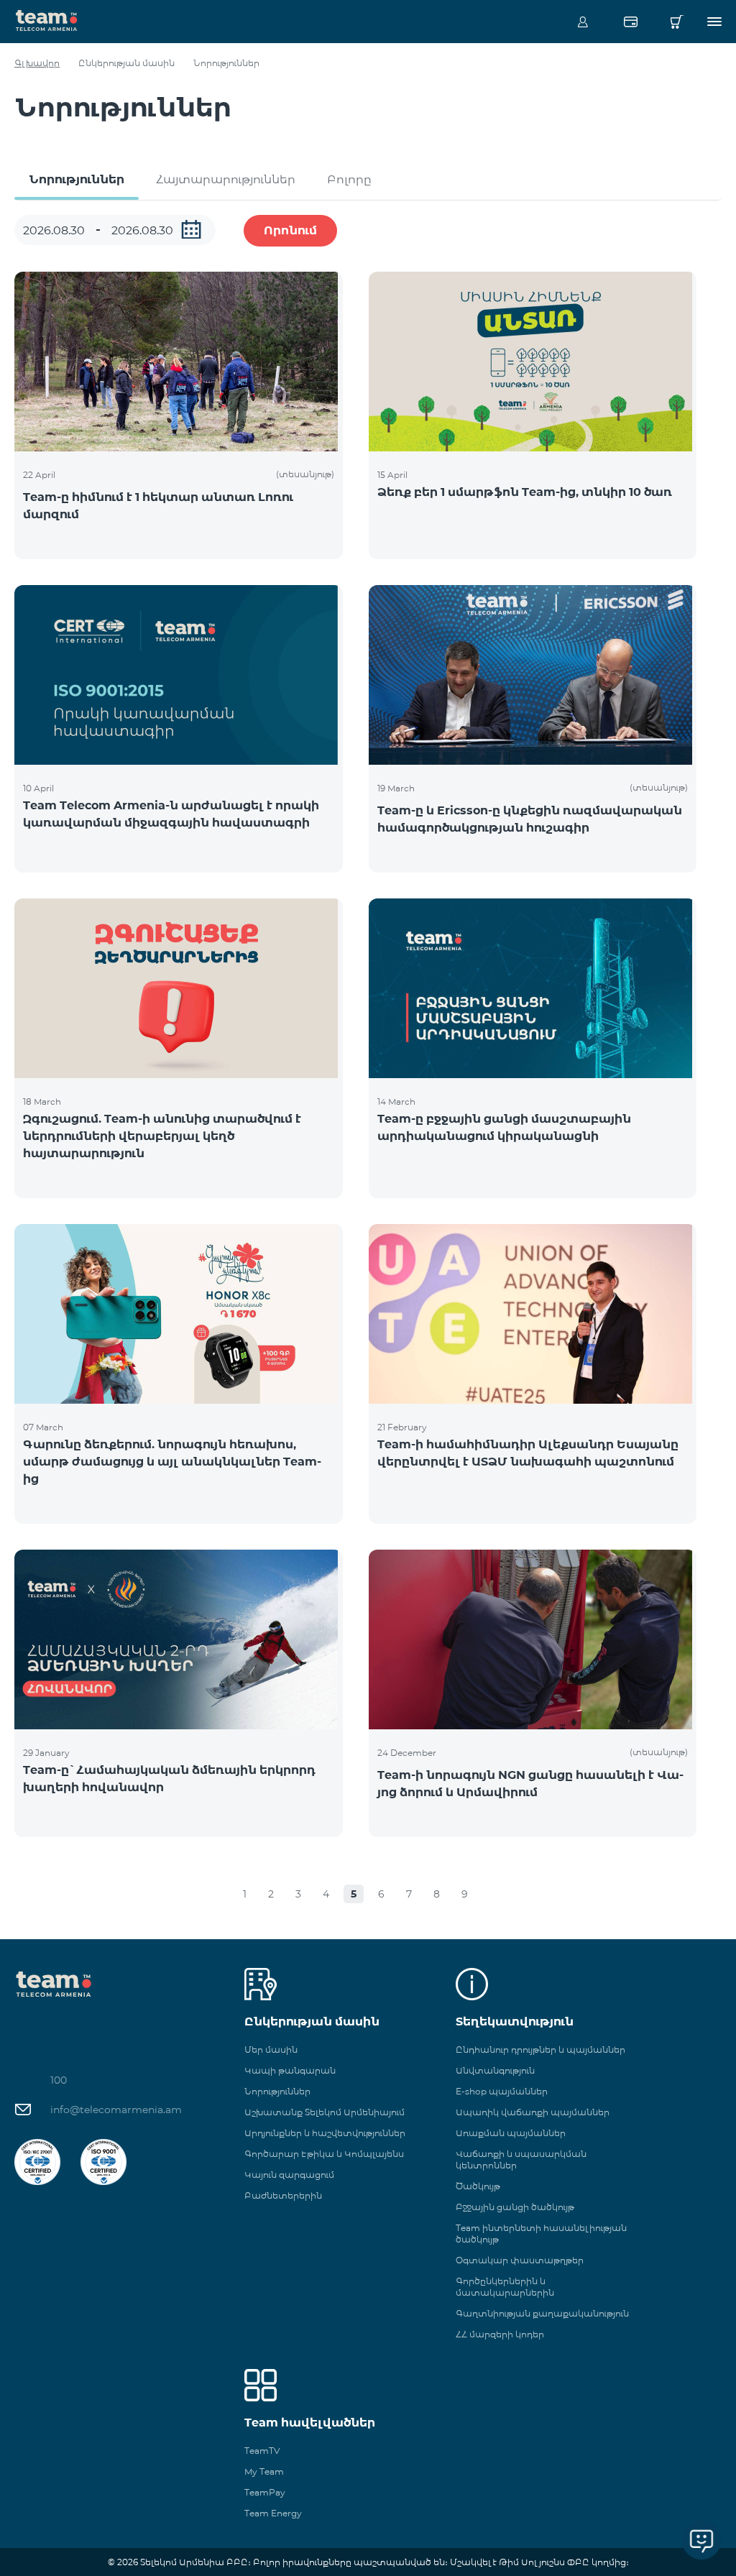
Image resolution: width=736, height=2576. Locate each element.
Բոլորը (349, 179)
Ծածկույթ (478, 2186)
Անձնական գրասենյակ (583, 22)
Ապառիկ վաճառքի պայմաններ (533, 2112)
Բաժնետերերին (283, 2195)
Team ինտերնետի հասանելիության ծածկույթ (541, 2234)
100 (59, 2080)
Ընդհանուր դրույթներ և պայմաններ (540, 2050)
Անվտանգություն (495, 2070)
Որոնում (290, 230)
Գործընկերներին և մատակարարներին (505, 2287)
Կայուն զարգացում (289, 2175)
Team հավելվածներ (310, 2423)
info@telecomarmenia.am (116, 2110)
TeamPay (265, 2492)
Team (47, 19)
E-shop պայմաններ (502, 2091)
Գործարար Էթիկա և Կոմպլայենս (324, 2154)
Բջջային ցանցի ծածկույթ (515, 2207)
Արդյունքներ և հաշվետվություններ (325, 2133)
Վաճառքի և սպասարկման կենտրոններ (521, 2159)
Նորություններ (77, 179)
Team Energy (273, 2513)
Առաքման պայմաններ (511, 2133)
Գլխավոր (37, 63)
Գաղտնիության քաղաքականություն (542, 2313)
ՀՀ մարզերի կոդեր (500, 2334)
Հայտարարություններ (226, 179)
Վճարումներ (630, 22)
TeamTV (262, 2451)
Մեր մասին (271, 2050)
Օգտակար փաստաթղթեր (520, 2260)
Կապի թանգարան (290, 2070)
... (191, 229)
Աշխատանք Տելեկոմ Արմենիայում (325, 2112)
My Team (264, 2471)
